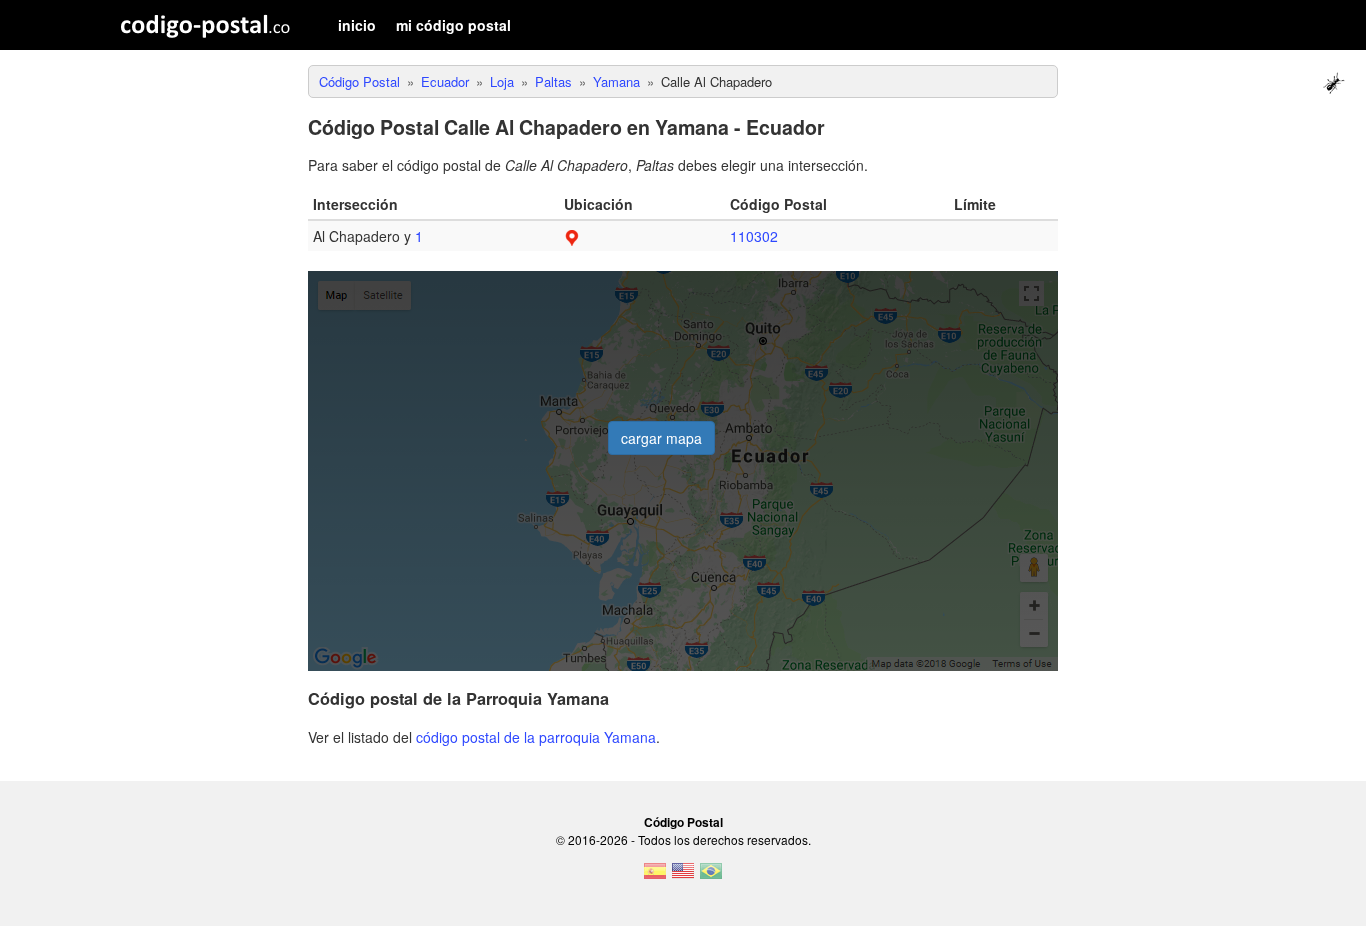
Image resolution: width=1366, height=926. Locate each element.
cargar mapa (661, 438)
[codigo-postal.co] (205, 25)
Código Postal (683, 822)
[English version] (683, 877)
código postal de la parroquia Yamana (536, 737)
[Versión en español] (655, 877)
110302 (754, 236)
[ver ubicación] (572, 236)
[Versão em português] (711, 877)
